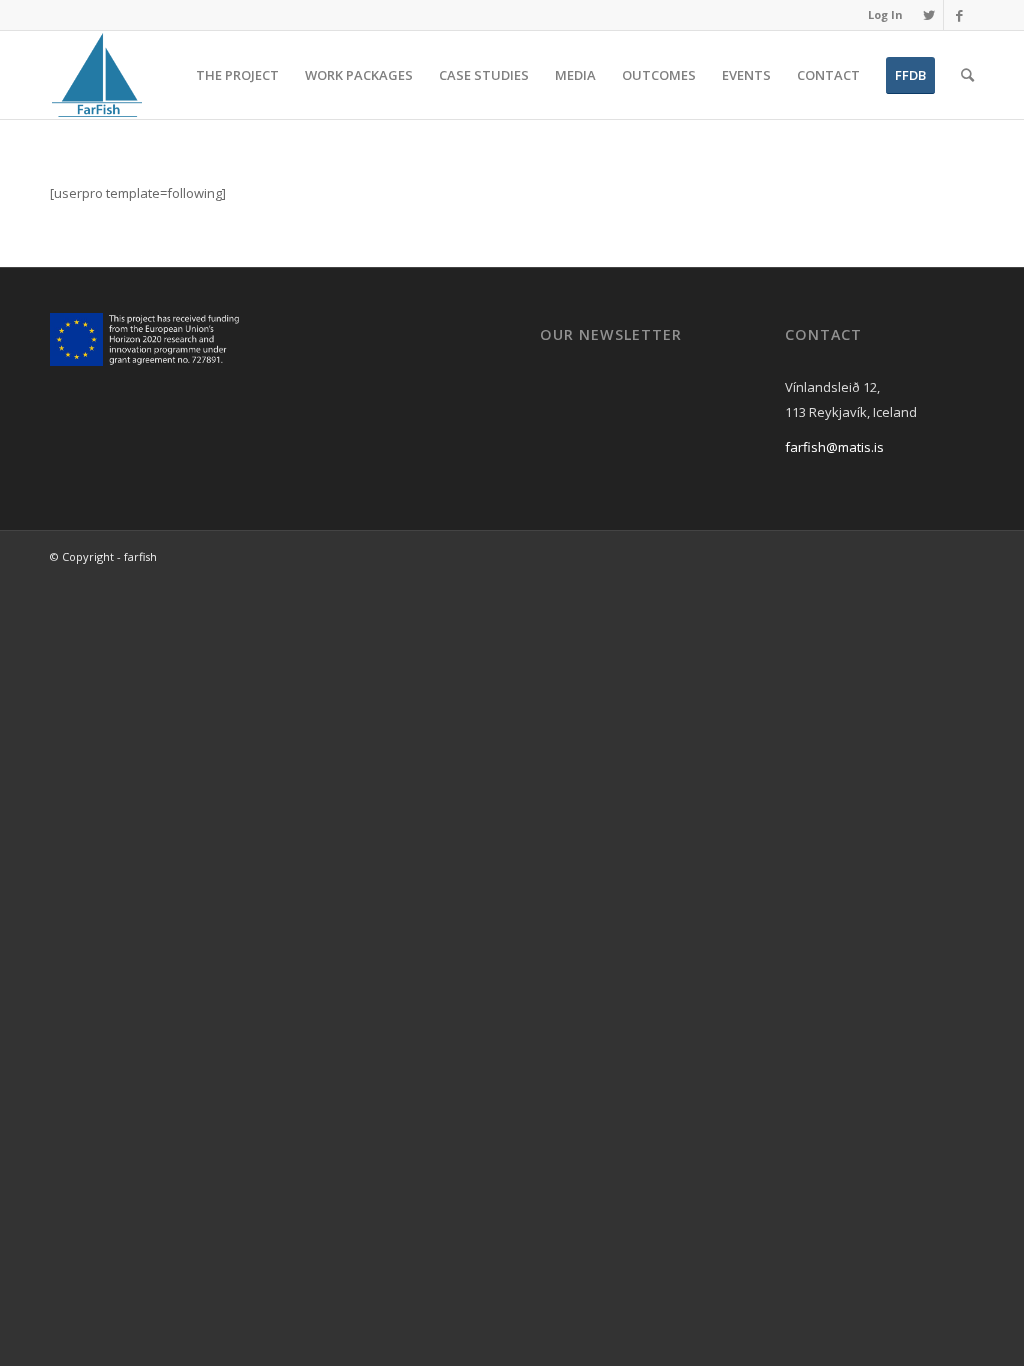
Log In (885, 14)
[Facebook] (959, 15)
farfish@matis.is (834, 447)
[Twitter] (928, 15)
